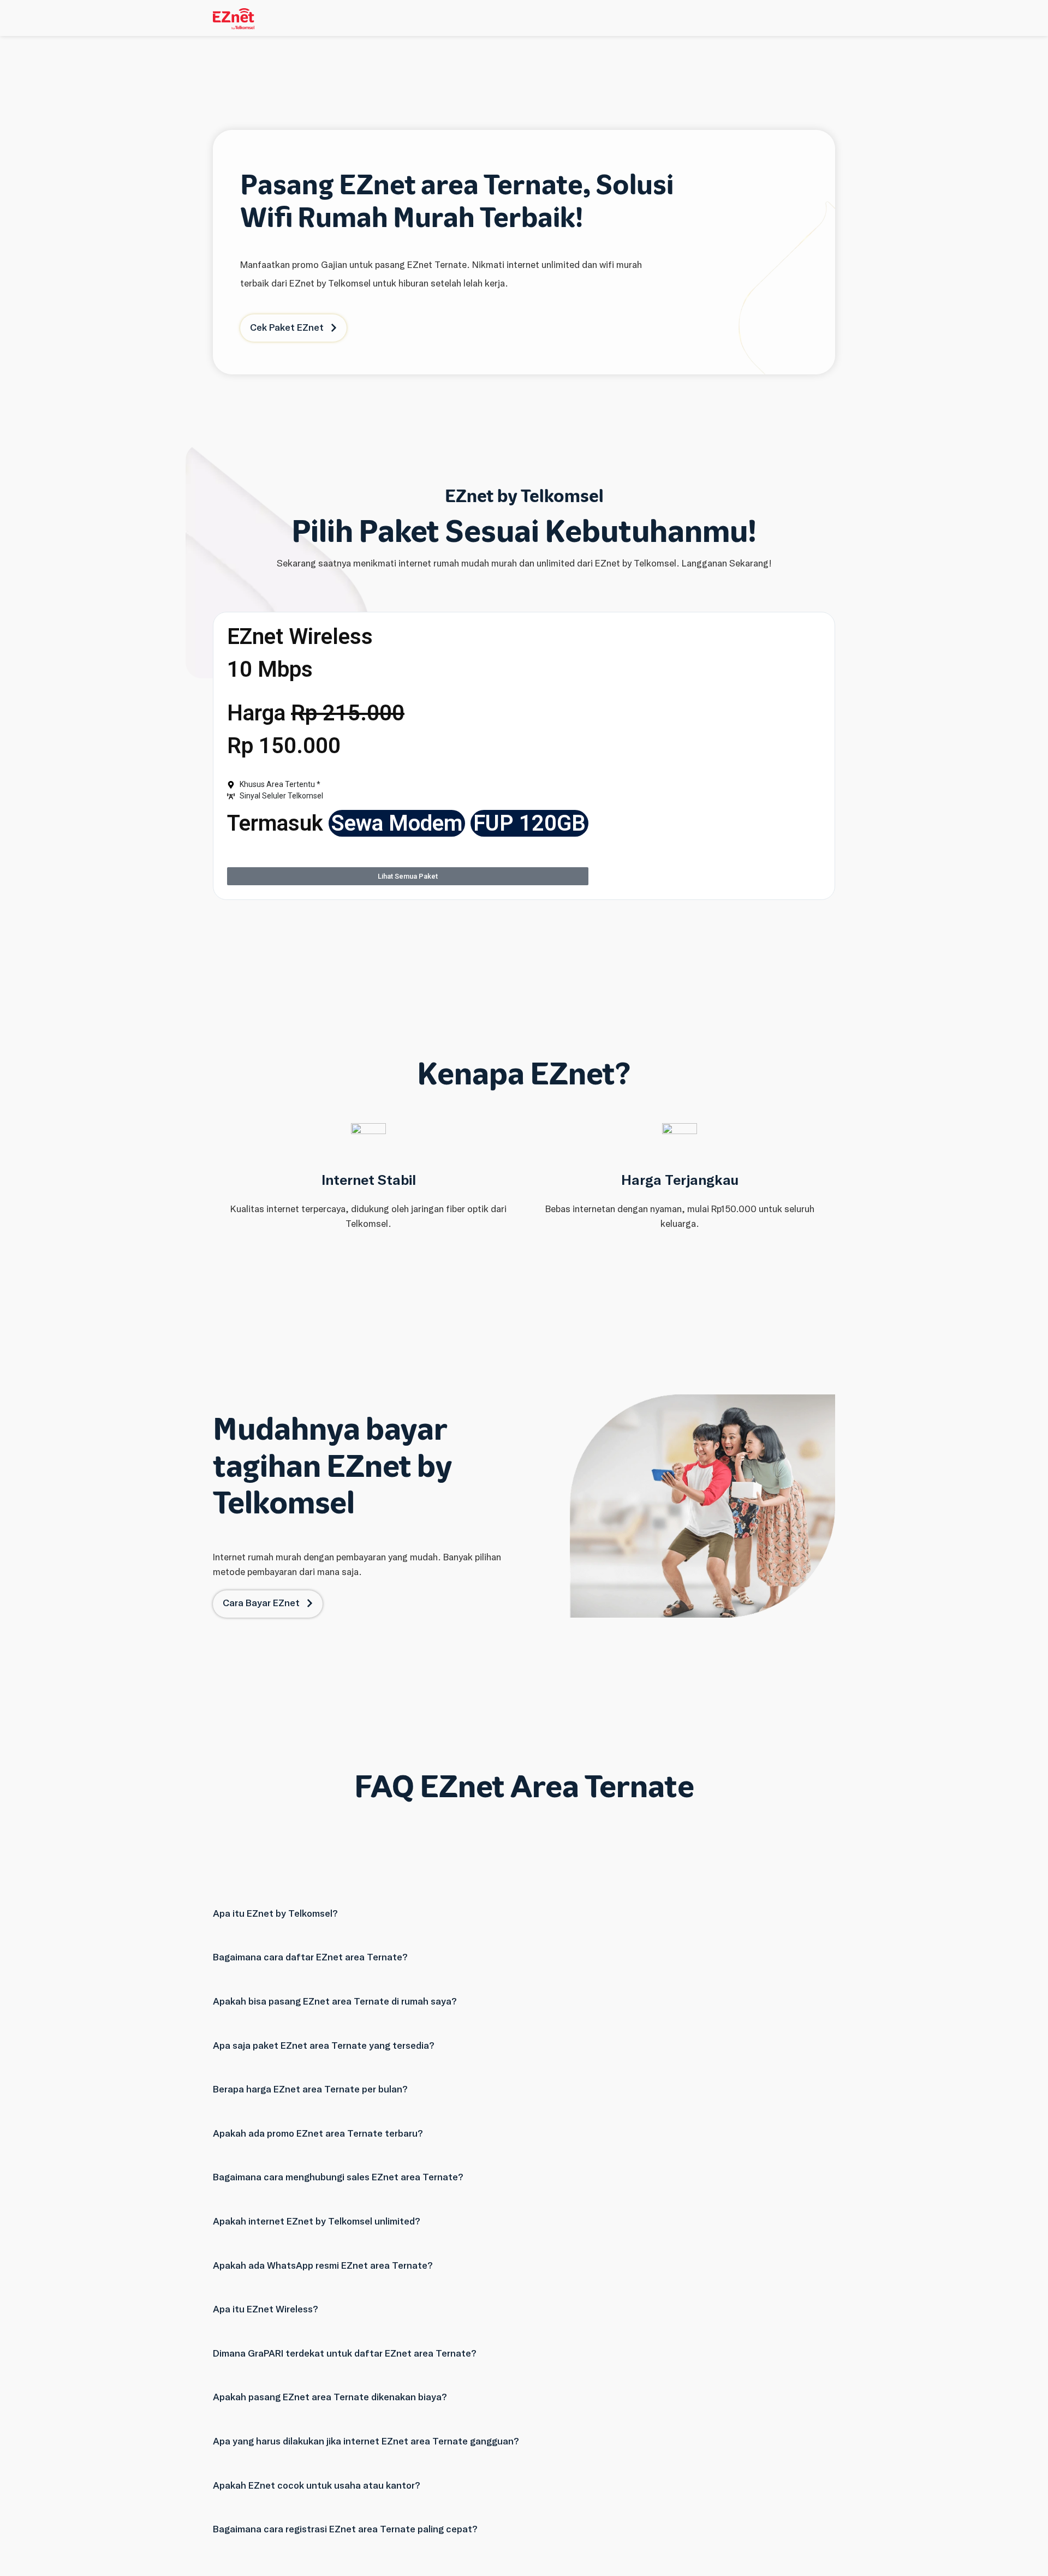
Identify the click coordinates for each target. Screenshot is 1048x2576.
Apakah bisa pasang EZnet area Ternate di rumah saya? (335, 2001)
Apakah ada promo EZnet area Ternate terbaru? (318, 2133)
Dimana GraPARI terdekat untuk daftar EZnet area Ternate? (345, 2353)
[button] (524, 1900)
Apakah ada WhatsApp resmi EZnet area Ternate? (323, 2265)
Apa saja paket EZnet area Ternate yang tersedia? (324, 2046)
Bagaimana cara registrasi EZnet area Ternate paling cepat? (345, 2529)
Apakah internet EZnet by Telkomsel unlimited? (317, 2221)
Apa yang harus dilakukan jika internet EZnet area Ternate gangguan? (366, 2441)
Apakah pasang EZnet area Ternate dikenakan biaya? (330, 2397)
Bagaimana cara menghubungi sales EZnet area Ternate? (338, 2177)
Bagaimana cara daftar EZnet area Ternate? (310, 1957)
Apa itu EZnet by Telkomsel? (275, 1913)
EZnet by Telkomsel (524, 496)
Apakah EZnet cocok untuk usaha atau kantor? (317, 2485)
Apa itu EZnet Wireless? (266, 2309)
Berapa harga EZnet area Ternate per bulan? (310, 2089)
